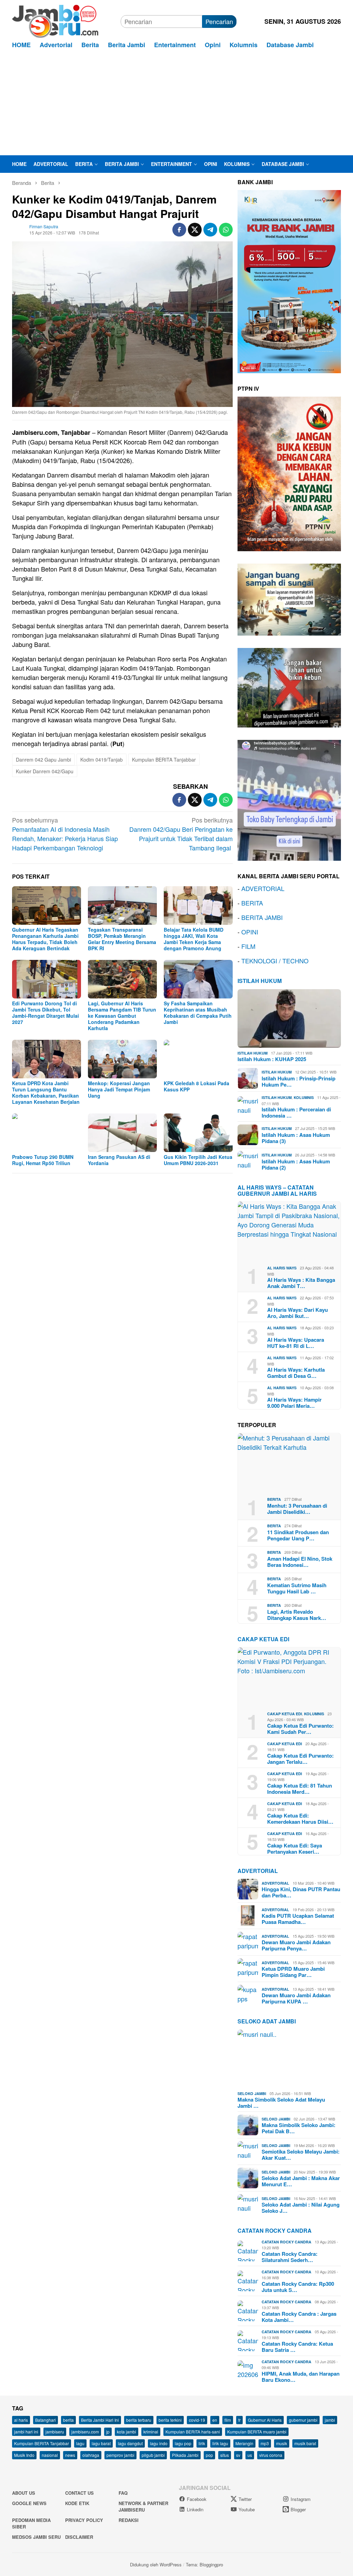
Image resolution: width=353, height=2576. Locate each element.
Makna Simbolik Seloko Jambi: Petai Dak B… (299, 2128)
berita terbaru (139, 2420)
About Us (24, 2493)
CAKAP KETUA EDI (263, 1639)
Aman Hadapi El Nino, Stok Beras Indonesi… (300, 1562)
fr (239, 2420)
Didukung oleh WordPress (156, 2564)
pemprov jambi (120, 2455)
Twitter (245, 2499)
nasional (50, 2455)
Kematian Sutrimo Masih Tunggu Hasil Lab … (297, 1588)
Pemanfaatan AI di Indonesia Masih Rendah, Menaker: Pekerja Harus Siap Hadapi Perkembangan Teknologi (65, 834)
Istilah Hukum (260, 981)
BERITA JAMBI (262, 917)
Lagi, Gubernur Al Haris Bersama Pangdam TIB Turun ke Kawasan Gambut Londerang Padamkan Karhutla (122, 1016)
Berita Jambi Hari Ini (100, 2420)
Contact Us (79, 2493)
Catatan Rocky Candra (275, 2231)
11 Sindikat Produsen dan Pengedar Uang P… (298, 1535)
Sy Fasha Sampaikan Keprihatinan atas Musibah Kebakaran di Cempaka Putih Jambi (198, 1013)
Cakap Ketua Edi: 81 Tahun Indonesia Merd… (300, 1789)
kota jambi (127, 2432)
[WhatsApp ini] (226, 230)
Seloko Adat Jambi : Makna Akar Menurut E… (301, 2181)
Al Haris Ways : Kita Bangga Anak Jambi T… (301, 1283)
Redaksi (129, 2520)
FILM (248, 946)
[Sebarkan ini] (179, 230)
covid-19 (197, 2420)
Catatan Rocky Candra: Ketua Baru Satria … (297, 2347)
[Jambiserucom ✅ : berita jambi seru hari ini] (55, 20)
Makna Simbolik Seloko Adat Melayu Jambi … (281, 2103)
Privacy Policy (84, 2520)
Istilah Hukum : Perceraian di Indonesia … (296, 1112)
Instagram (301, 2499)
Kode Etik (77, 2503)
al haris (21, 2420)
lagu (80, 2443)
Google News (29, 2503)
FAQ (123, 2493)
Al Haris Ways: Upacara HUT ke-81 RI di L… (296, 1343)
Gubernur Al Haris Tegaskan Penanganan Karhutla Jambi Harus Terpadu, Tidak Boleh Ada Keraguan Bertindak (45, 939)
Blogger (298, 2509)
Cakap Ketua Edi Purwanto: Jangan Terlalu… (300, 1759)
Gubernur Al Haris (265, 2420)
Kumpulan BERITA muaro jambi (257, 2432)
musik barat (305, 2443)
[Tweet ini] (195, 230)
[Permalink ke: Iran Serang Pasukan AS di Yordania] (122, 1133)
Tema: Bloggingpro (204, 2564)
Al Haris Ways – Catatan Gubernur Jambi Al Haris (277, 1190)
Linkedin (195, 2509)
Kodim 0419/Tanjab (102, 760)
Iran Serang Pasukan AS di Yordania (119, 1160)
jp (108, 2432)
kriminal (151, 2432)
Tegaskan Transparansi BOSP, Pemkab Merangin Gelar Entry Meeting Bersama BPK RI (122, 939)
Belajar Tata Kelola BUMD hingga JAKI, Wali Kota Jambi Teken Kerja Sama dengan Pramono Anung (194, 939)
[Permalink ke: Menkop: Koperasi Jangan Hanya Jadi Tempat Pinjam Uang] (122, 1059)
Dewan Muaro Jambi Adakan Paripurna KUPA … (296, 1998)
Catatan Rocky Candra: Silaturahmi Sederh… (290, 2257)
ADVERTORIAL (263, 888)
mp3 (265, 2443)
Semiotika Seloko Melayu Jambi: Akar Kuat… (301, 2155)
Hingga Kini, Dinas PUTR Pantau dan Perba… (301, 1892)
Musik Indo (24, 2455)
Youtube (247, 2509)
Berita (274, 1499)
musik (282, 2443)
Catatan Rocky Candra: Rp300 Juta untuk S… (298, 2287)
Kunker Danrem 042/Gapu (45, 771)
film (228, 2420)
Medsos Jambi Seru (36, 2537)
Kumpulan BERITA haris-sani (193, 2432)
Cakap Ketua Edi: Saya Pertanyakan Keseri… (295, 1849)
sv (238, 2455)
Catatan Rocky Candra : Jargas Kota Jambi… (299, 2317)
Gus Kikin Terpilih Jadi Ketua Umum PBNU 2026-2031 (198, 1160)
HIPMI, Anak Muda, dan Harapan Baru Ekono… (301, 2377)
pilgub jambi (153, 2455)
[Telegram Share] (210, 230)
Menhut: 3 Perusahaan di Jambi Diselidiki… (297, 1509)
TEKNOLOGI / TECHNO (275, 961)
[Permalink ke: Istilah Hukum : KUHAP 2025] (289, 1018)
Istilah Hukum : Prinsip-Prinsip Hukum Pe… (299, 1081)
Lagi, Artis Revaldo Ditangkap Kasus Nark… (297, 1615)
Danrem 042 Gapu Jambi (43, 760)
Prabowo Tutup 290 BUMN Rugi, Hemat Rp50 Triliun (43, 1160)
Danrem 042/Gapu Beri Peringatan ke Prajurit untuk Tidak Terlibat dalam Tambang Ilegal (181, 834)
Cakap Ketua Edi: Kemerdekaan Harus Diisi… (300, 1819)
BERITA (252, 903)
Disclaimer (79, 2537)
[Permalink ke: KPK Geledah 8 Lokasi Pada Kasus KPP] (198, 1059)
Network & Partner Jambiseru (143, 2507)
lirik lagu (220, 2443)
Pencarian (219, 21)
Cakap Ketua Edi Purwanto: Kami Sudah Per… (300, 1729)
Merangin (244, 2443)
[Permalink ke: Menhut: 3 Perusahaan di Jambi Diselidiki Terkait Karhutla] (289, 1463)
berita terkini (170, 2420)
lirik (202, 2443)
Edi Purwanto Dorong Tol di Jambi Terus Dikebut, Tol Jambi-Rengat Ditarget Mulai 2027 (46, 1013)
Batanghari (46, 2420)
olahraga (91, 2455)
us (250, 2455)
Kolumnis (304, 1097)
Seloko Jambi (252, 2093)
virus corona (271, 2455)
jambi (330, 2420)
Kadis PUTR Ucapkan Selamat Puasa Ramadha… (298, 1919)
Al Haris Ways (282, 1268)
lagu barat (101, 2443)
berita (68, 2420)
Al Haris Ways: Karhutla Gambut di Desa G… (296, 1373)
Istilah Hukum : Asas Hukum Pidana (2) (296, 1164)
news (70, 2455)
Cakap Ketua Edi (285, 1714)
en (215, 2420)
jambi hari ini (26, 2432)
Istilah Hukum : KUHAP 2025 (272, 1059)
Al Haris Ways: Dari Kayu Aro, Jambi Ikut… (297, 1313)
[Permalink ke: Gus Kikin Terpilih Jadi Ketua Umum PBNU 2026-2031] (198, 1133)
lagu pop (183, 2443)
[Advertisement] (176, 104)
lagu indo (159, 2443)
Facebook (197, 2499)
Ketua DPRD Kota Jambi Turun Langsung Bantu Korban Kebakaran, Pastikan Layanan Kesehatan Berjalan (46, 1092)
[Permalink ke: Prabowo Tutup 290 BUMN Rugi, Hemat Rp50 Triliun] (47, 1133)
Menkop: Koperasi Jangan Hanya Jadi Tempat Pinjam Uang (119, 1089)
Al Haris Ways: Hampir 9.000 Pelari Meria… (294, 1403)
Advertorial (258, 1871)
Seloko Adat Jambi (267, 2021)
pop (209, 2455)
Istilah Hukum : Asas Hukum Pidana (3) (296, 1138)
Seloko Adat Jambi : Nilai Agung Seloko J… (301, 2208)
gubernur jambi (303, 2420)
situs (225, 2455)
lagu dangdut (130, 2443)
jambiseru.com (85, 2432)
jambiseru (55, 2432)
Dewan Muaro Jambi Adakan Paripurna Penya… (296, 1945)
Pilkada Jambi (185, 2455)
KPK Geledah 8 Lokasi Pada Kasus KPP (196, 1086)
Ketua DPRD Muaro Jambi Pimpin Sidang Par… (293, 1972)
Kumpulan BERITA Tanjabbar (164, 760)
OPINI (250, 932)
